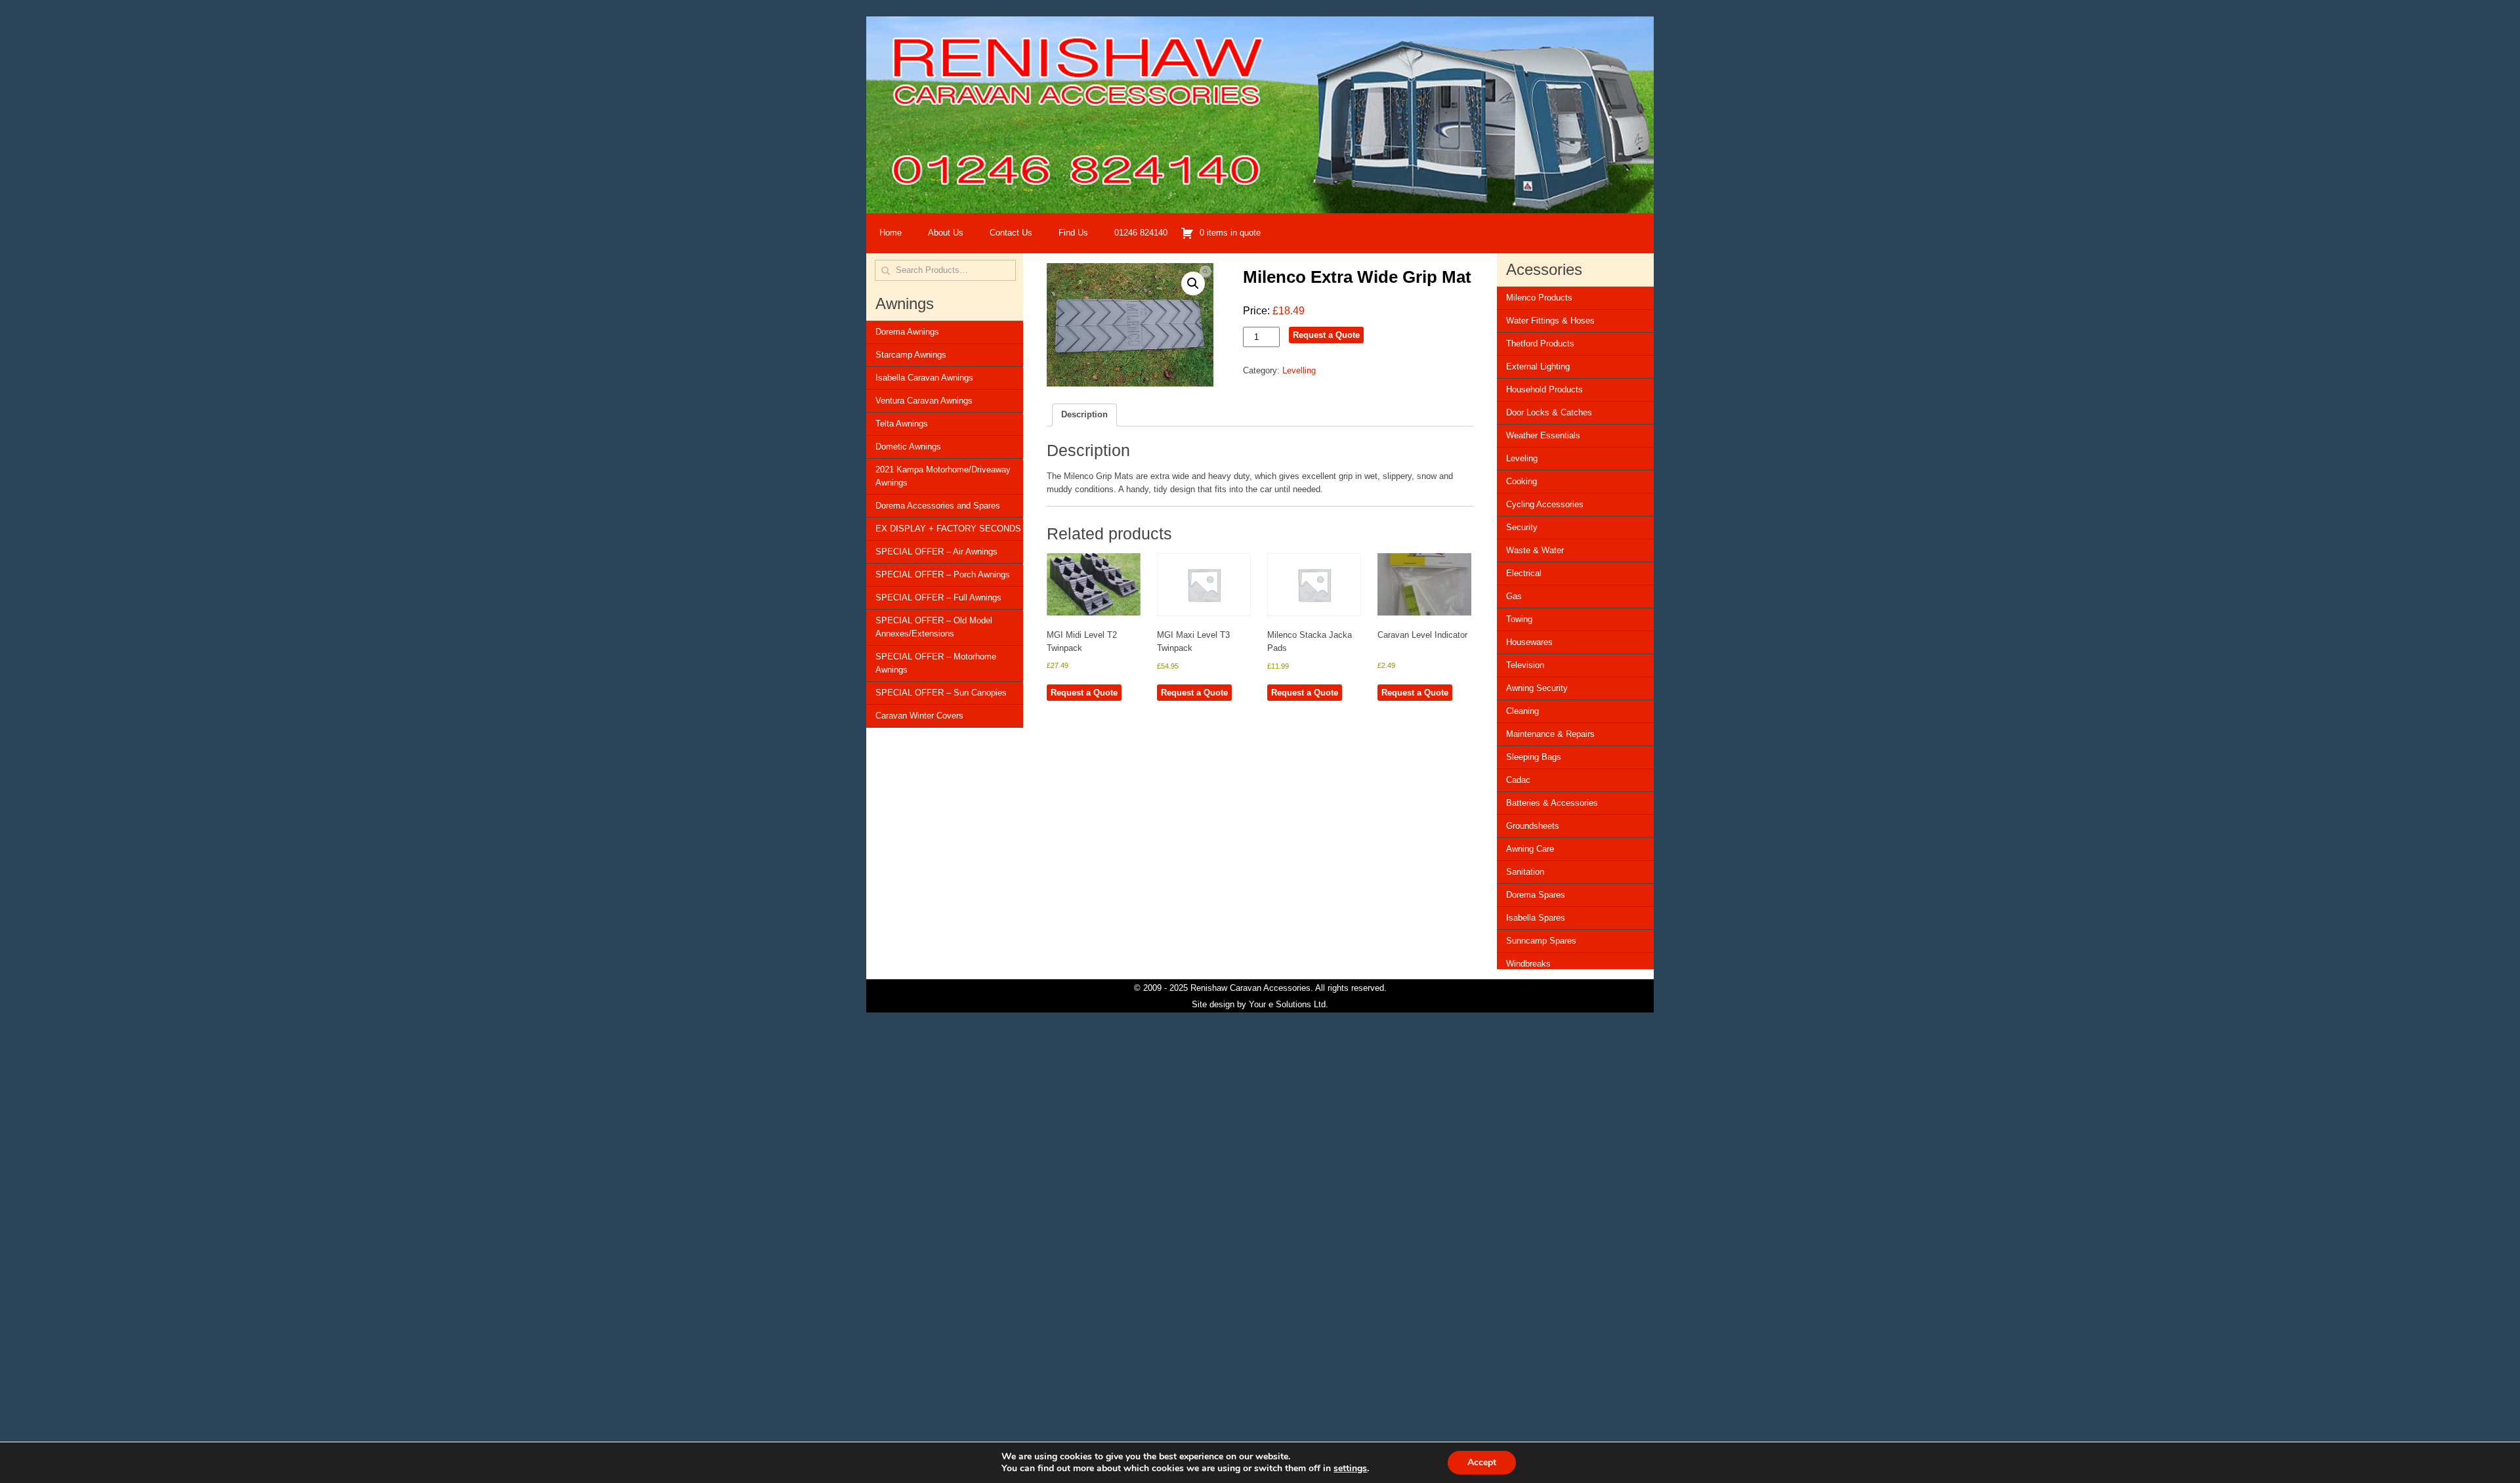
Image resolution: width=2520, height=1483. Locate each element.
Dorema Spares (1536, 895)
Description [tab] (1084, 414)
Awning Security (1537, 688)
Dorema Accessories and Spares (938, 506)
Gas (1514, 596)
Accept (1482, 1462)
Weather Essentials (1543, 435)
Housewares (1529, 642)
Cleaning (1522, 711)
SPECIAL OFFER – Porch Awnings (943, 574)
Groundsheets (1533, 826)
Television (1525, 665)
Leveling (1522, 458)
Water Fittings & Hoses (1550, 321)
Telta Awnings (902, 424)
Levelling (1299, 370)
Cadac (1518, 780)
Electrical (1524, 573)
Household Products (1544, 389)
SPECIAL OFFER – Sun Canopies (941, 693)
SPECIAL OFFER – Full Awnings (938, 597)
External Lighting (1538, 366)
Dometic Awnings (908, 447)
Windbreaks (1528, 964)
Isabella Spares (1536, 918)
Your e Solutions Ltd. (1289, 1004)
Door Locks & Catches (1549, 412)
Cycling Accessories (1545, 504)
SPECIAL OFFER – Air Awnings (936, 552)
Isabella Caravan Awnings (924, 378)
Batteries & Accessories (1552, 803)
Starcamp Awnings (911, 355)
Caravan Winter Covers (919, 716)
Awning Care (1530, 849)
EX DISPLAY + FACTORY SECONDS (948, 529)
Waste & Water (1535, 550)
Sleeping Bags (1534, 757)
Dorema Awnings (907, 332)
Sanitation (1525, 872)
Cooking (1522, 481)
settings (1350, 1469)
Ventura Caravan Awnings (924, 401)
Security (1522, 527)
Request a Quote (1326, 335)
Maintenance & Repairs (1550, 734)
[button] (1193, 283)
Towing (1519, 619)
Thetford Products (1540, 344)
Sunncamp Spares (1541, 941)
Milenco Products (1539, 298)
